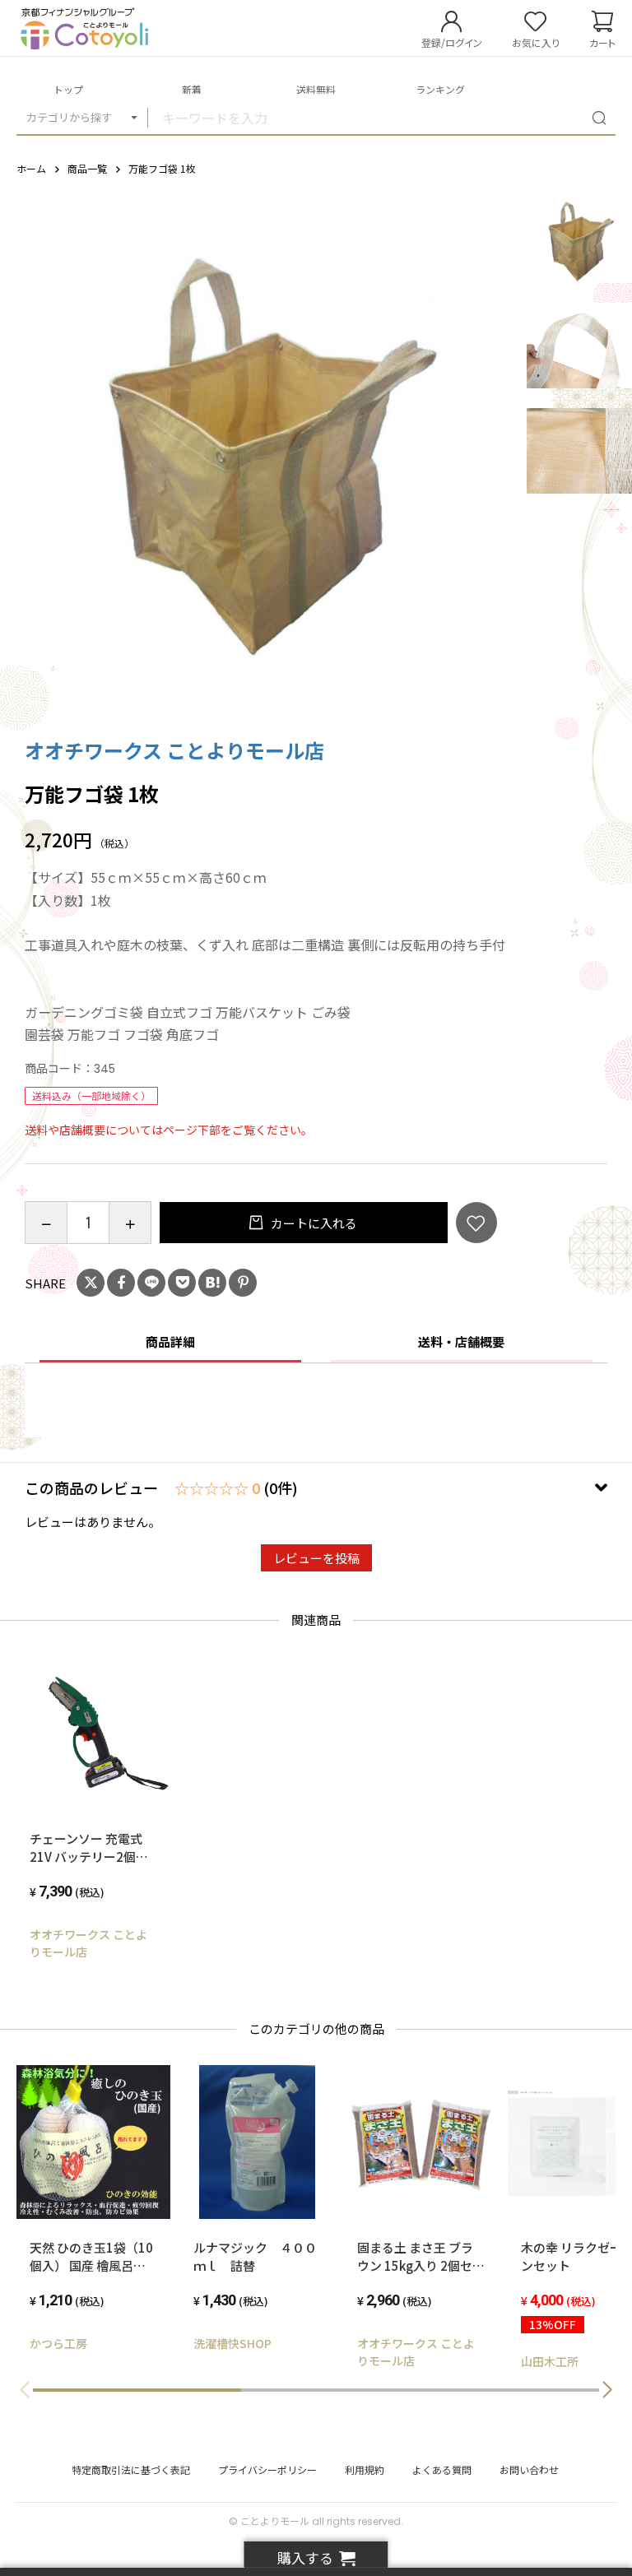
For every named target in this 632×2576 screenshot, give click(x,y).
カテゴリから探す (69, 117)
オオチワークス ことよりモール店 (174, 750)
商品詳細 (170, 1341)
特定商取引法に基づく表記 (131, 2469)
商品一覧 (87, 168)
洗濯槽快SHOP (232, 2343)
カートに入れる (313, 1223)
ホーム (31, 168)
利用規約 (365, 2469)
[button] (607, 2390)
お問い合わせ (529, 2469)
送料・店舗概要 (461, 1341)
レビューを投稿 (316, 1558)
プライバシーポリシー (267, 2469)
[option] (263, 451)
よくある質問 (442, 2469)
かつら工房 (58, 2343)
